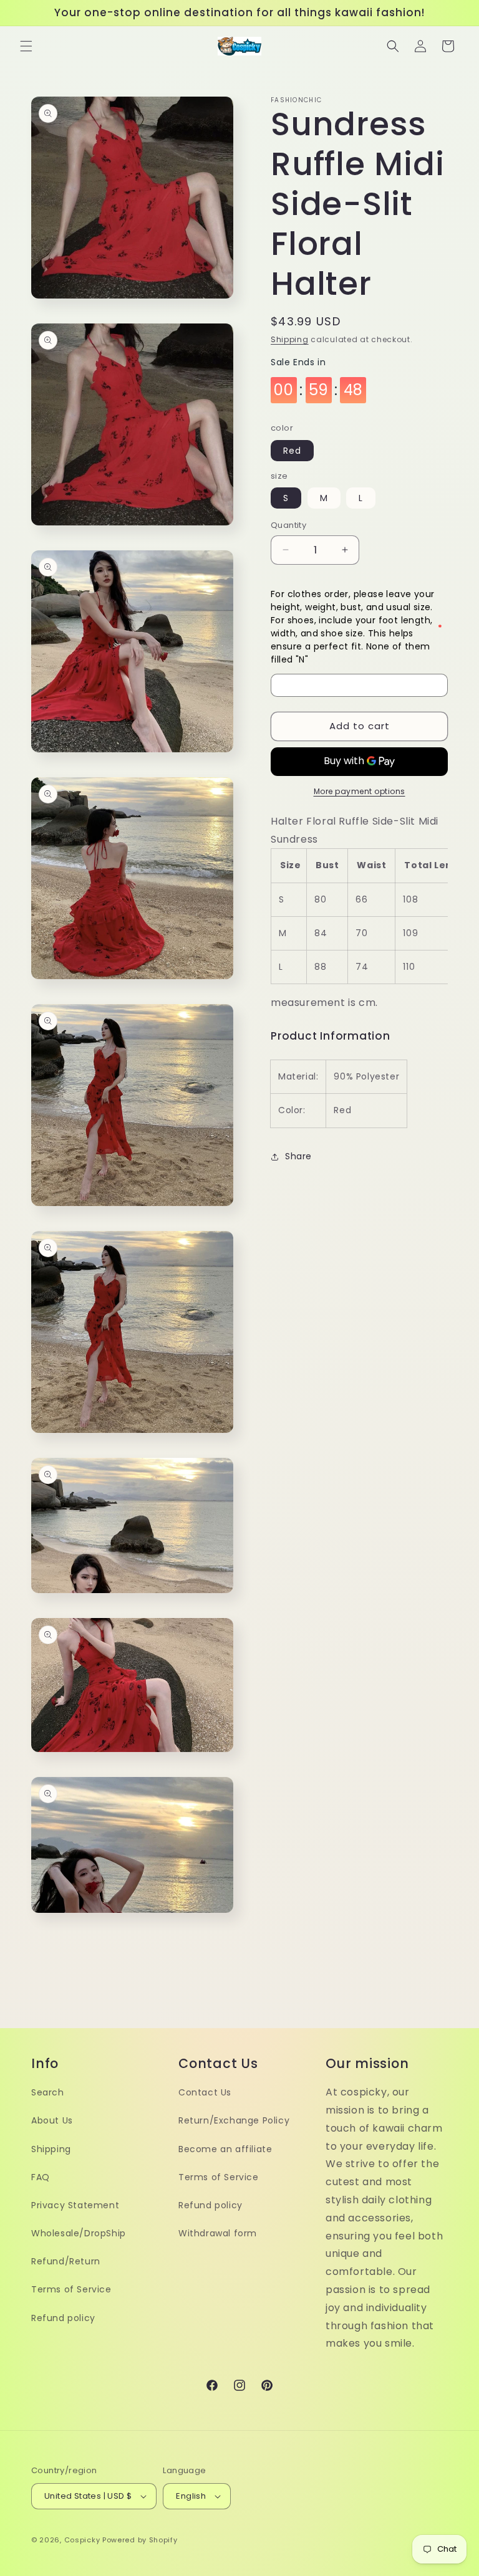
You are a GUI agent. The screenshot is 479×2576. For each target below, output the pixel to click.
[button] (26, 46)
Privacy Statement (75, 2205)
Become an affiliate (225, 2149)
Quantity (288, 525)
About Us (52, 2120)
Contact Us (205, 2092)
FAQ (41, 2177)
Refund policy (63, 2318)
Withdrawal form (218, 2233)
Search (48, 2092)
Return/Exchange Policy (234, 2120)
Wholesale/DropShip (79, 2233)
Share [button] (298, 1156)
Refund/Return (66, 2261)
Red (292, 451)
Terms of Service (71, 2289)
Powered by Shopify (140, 2540)
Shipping (290, 339)
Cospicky (82, 2540)
